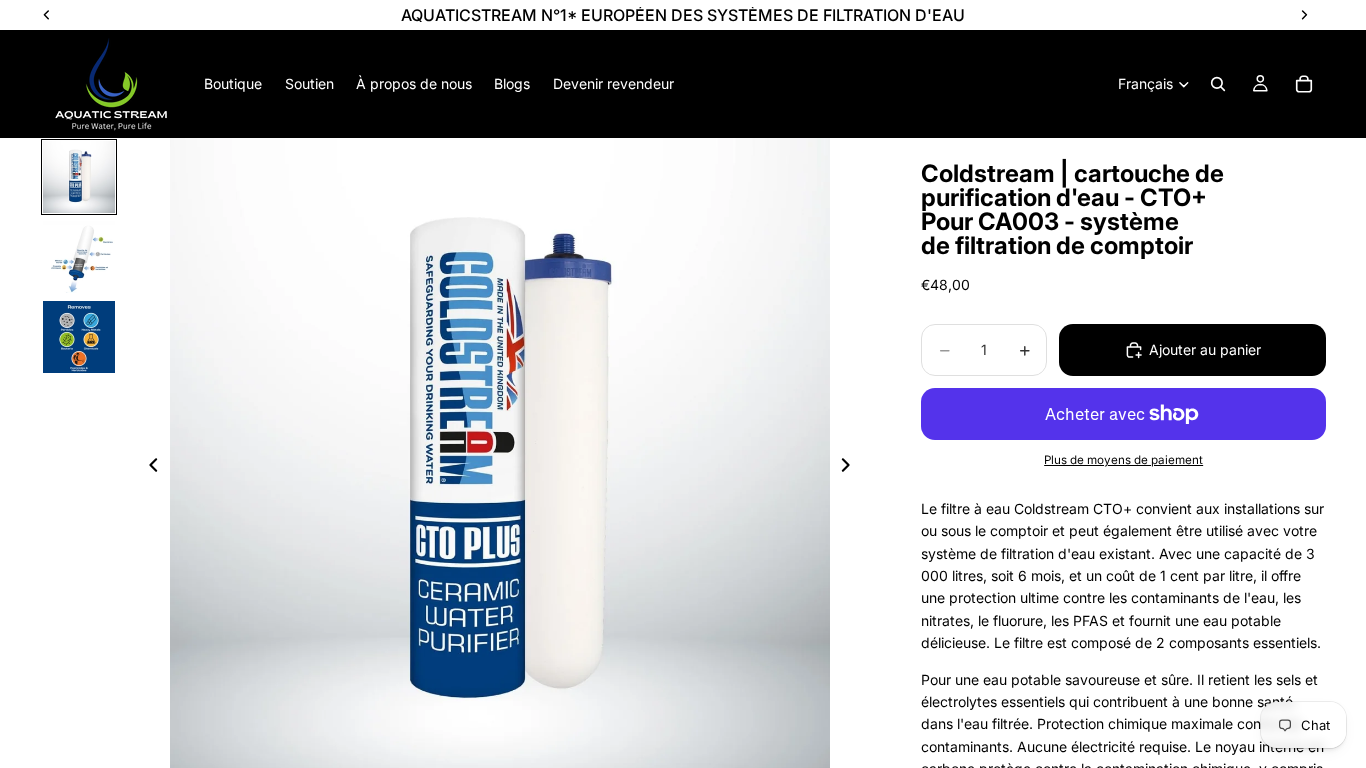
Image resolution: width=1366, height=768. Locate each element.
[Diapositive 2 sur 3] (79, 257)
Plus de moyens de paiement (1123, 460)
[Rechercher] (1218, 84)
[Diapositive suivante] (851, 468)
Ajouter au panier (1205, 349)
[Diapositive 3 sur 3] (79, 337)
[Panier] (1304, 84)
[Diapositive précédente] (148, 468)
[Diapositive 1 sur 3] (79, 177)
